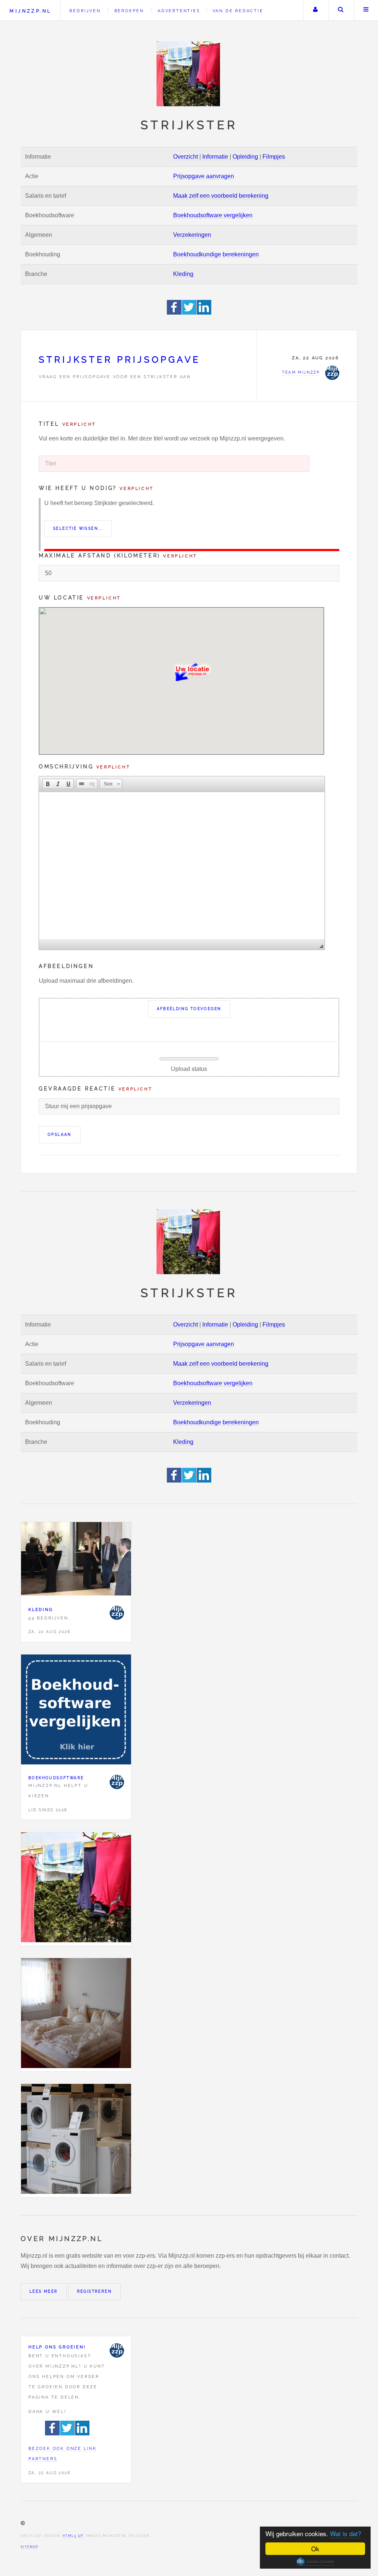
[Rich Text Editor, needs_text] (182, 866)
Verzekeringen (192, 235)
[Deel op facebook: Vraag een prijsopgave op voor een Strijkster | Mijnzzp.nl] (174, 313)
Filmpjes (274, 157)
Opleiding (245, 157)
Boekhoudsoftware (56, 1778)
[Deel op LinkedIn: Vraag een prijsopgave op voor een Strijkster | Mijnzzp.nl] (204, 313)
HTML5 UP (73, 2536)
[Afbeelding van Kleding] (76, 1560)
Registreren (94, 2291)
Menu (366, 10)
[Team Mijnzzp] (117, 1613)
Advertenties (179, 11)
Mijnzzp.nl (30, 11)
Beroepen (129, 11)
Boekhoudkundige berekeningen (216, 254)
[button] (48, 784)
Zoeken (341, 10)
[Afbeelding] (76, 1889)
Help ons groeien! (57, 2347)
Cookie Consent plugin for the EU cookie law (315, 2562)
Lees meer (44, 2291)
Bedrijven (85, 11)
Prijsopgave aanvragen (204, 176)
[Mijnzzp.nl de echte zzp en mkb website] (189, 74)
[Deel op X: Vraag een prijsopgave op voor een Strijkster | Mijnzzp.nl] (189, 313)
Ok (315, 2549)
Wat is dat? (346, 2533)
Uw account (315, 10)
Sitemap (30, 2547)
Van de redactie (238, 11)
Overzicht (185, 157)
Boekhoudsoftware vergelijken (213, 215)
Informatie (215, 157)
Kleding (183, 274)
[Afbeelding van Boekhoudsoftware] (76, 1711)
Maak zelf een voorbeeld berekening (221, 196)
